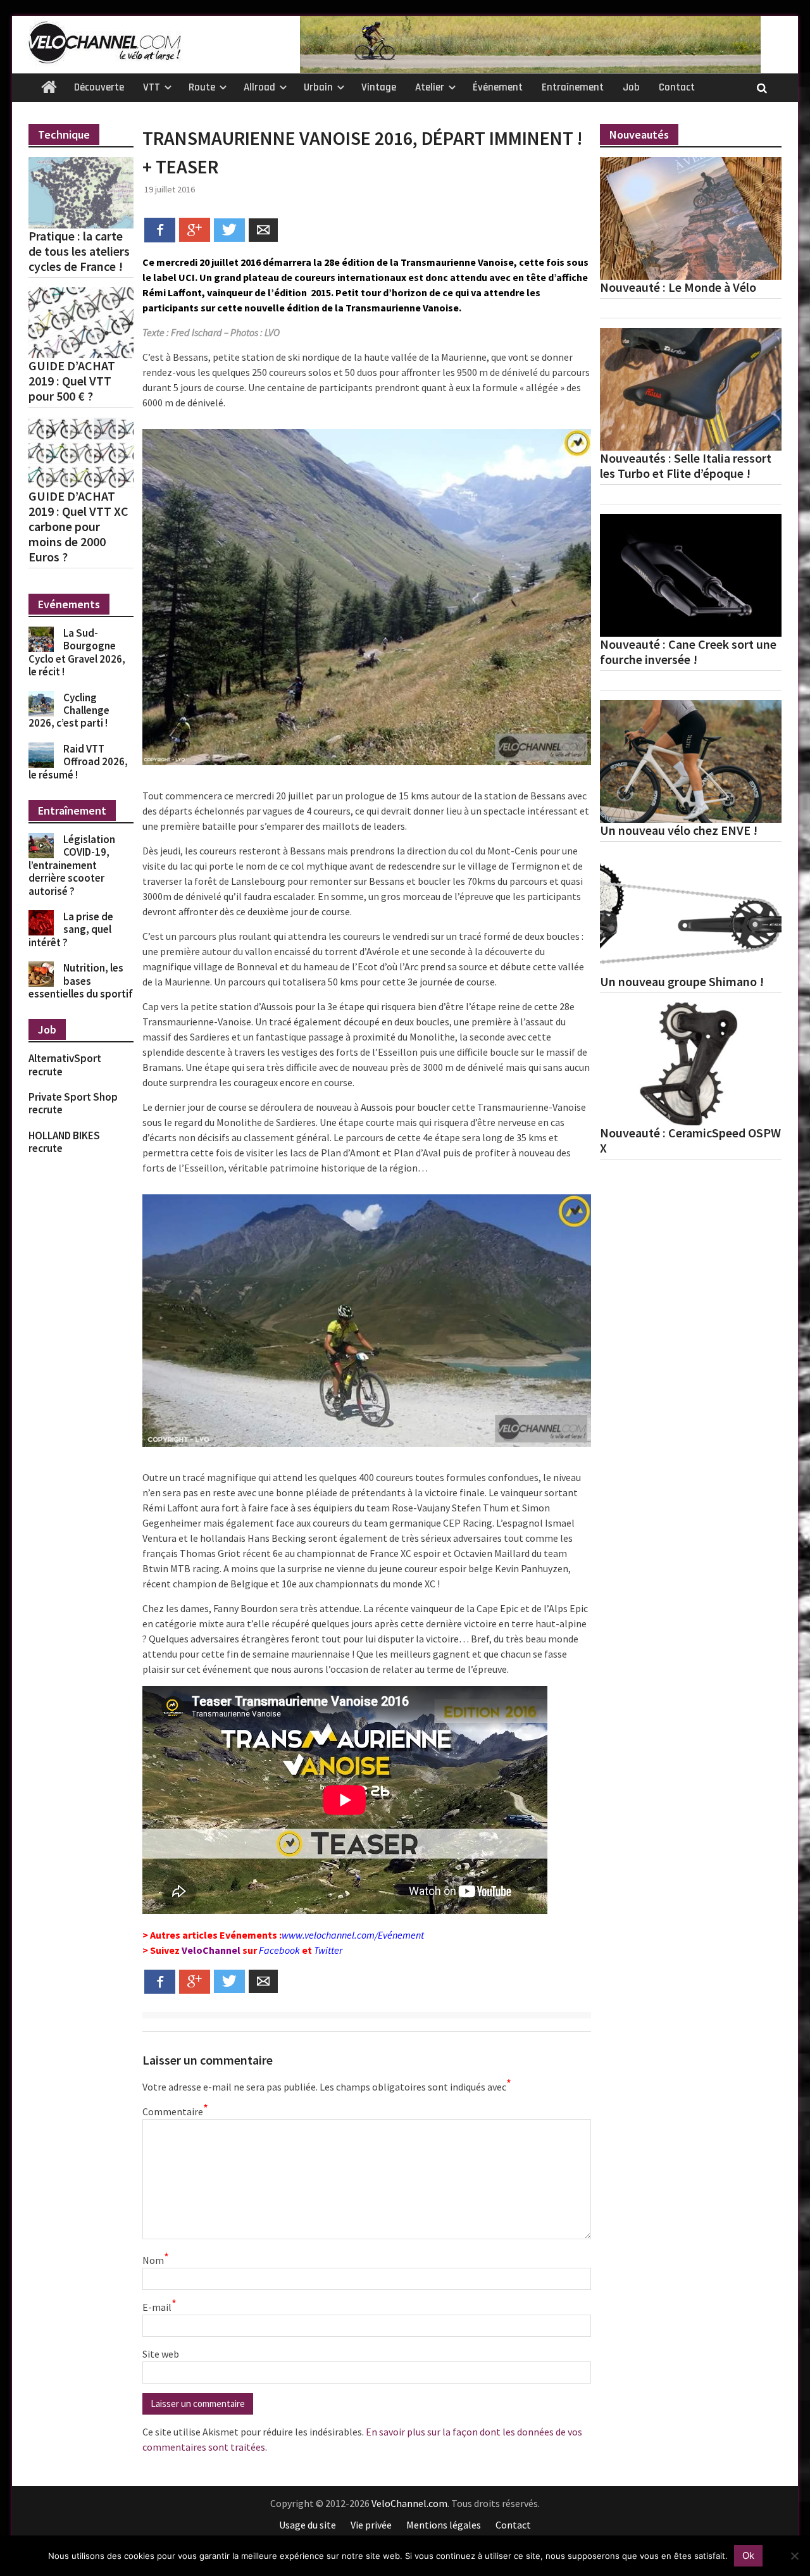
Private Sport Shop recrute (73, 1103)
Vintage (379, 87)
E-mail (159, 2306)
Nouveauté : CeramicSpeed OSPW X (690, 1141)
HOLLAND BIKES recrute (64, 1142)
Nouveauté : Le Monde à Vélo (678, 287)
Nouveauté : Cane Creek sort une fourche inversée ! (688, 652)
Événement (498, 87)
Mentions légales (444, 2525)
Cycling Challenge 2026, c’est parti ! (69, 710)
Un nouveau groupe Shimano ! (682, 982)
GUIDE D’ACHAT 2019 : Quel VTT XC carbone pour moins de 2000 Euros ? (78, 527)
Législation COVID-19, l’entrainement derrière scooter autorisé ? (72, 865)
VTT (152, 87)
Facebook (279, 1950)
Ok (748, 2555)
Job (631, 87)
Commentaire (174, 2111)
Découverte (99, 87)
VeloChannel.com (409, 2503)
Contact (677, 87)
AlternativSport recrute (65, 1065)
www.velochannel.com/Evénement (353, 1935)
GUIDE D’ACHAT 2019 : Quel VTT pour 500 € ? (72, 381)
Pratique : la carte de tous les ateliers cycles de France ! (79, 251)
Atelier (430, 87)
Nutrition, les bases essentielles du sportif (81, 981)
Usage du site (308, 2525)
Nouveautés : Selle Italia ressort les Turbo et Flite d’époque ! (686, 466)
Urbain (318, 87)
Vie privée (371, 2525)
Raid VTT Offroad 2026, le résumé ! (78, 762)
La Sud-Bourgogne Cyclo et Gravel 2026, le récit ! (77, 652)
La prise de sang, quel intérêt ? (71, 929)
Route (202, 87)
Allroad (259, 87)
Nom (156, 2260)
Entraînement (573, 87)
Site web (161, 2354)
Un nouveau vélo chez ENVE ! (679, 830)
